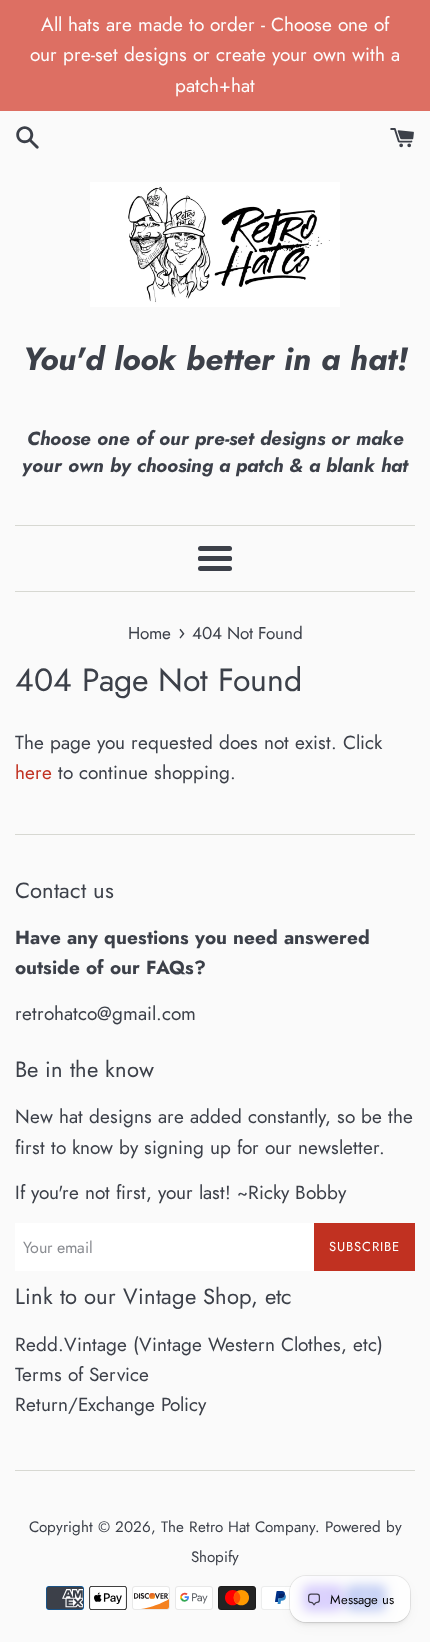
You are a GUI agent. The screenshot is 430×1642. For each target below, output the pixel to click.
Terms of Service (82, 1374)
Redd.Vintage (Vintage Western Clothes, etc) (199, 1344)
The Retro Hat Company (238, 1527)
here (33, 772)
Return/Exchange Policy (110, 1404)
